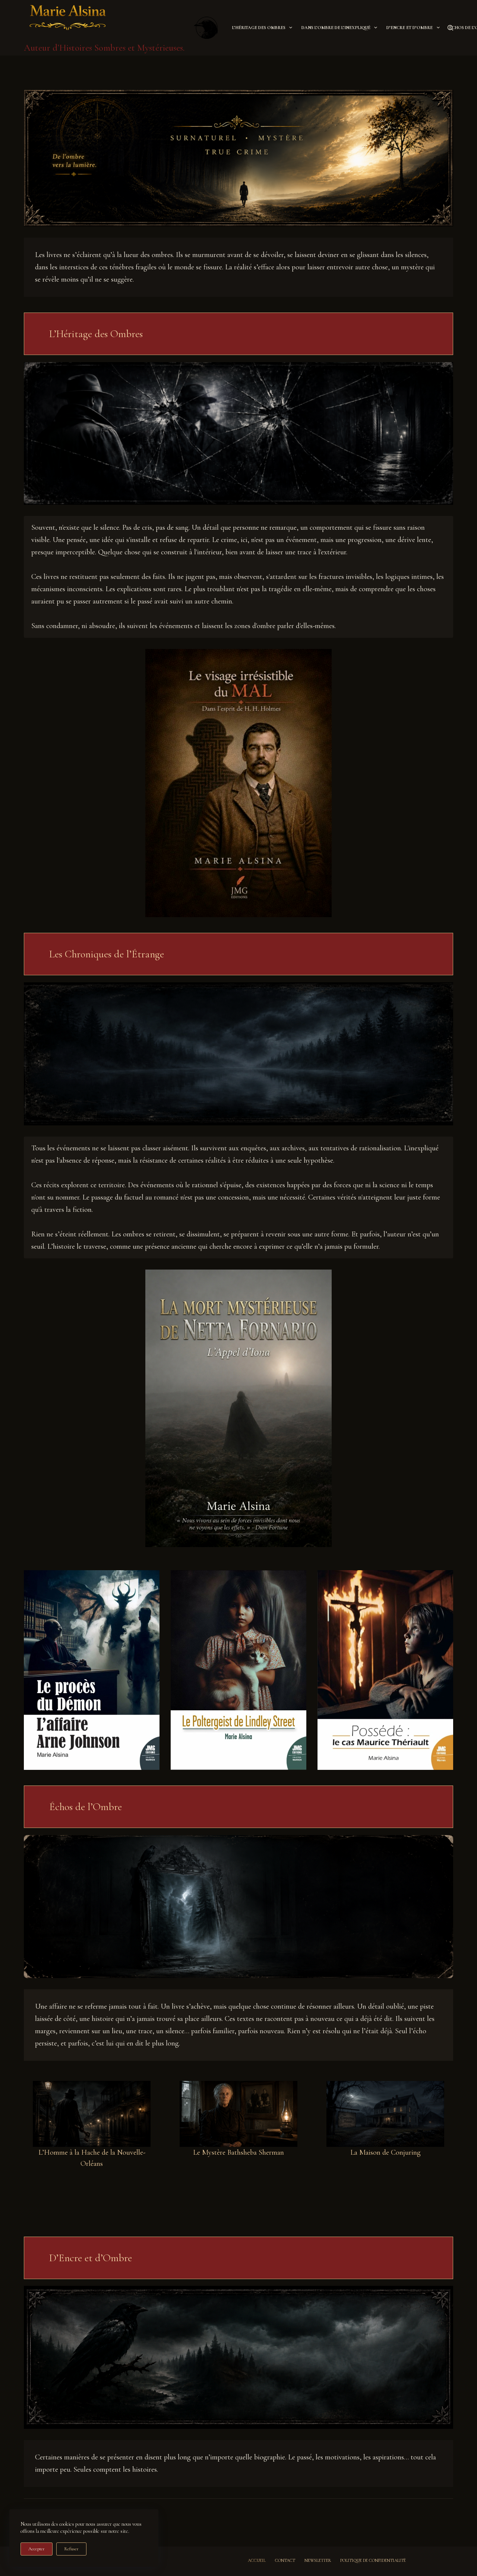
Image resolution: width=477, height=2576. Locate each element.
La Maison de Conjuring (386, 2152)
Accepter (37, 2549)
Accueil (257, 2560)
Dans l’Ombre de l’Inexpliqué (336, 28)
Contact (285, 2560)
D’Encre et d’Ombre (410, 28)
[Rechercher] (450, 28)
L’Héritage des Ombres (259, 28)
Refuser (71, 2549)
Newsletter (318, 2560)
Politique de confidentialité (373, 2560)
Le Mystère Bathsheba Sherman (238, 2152)
